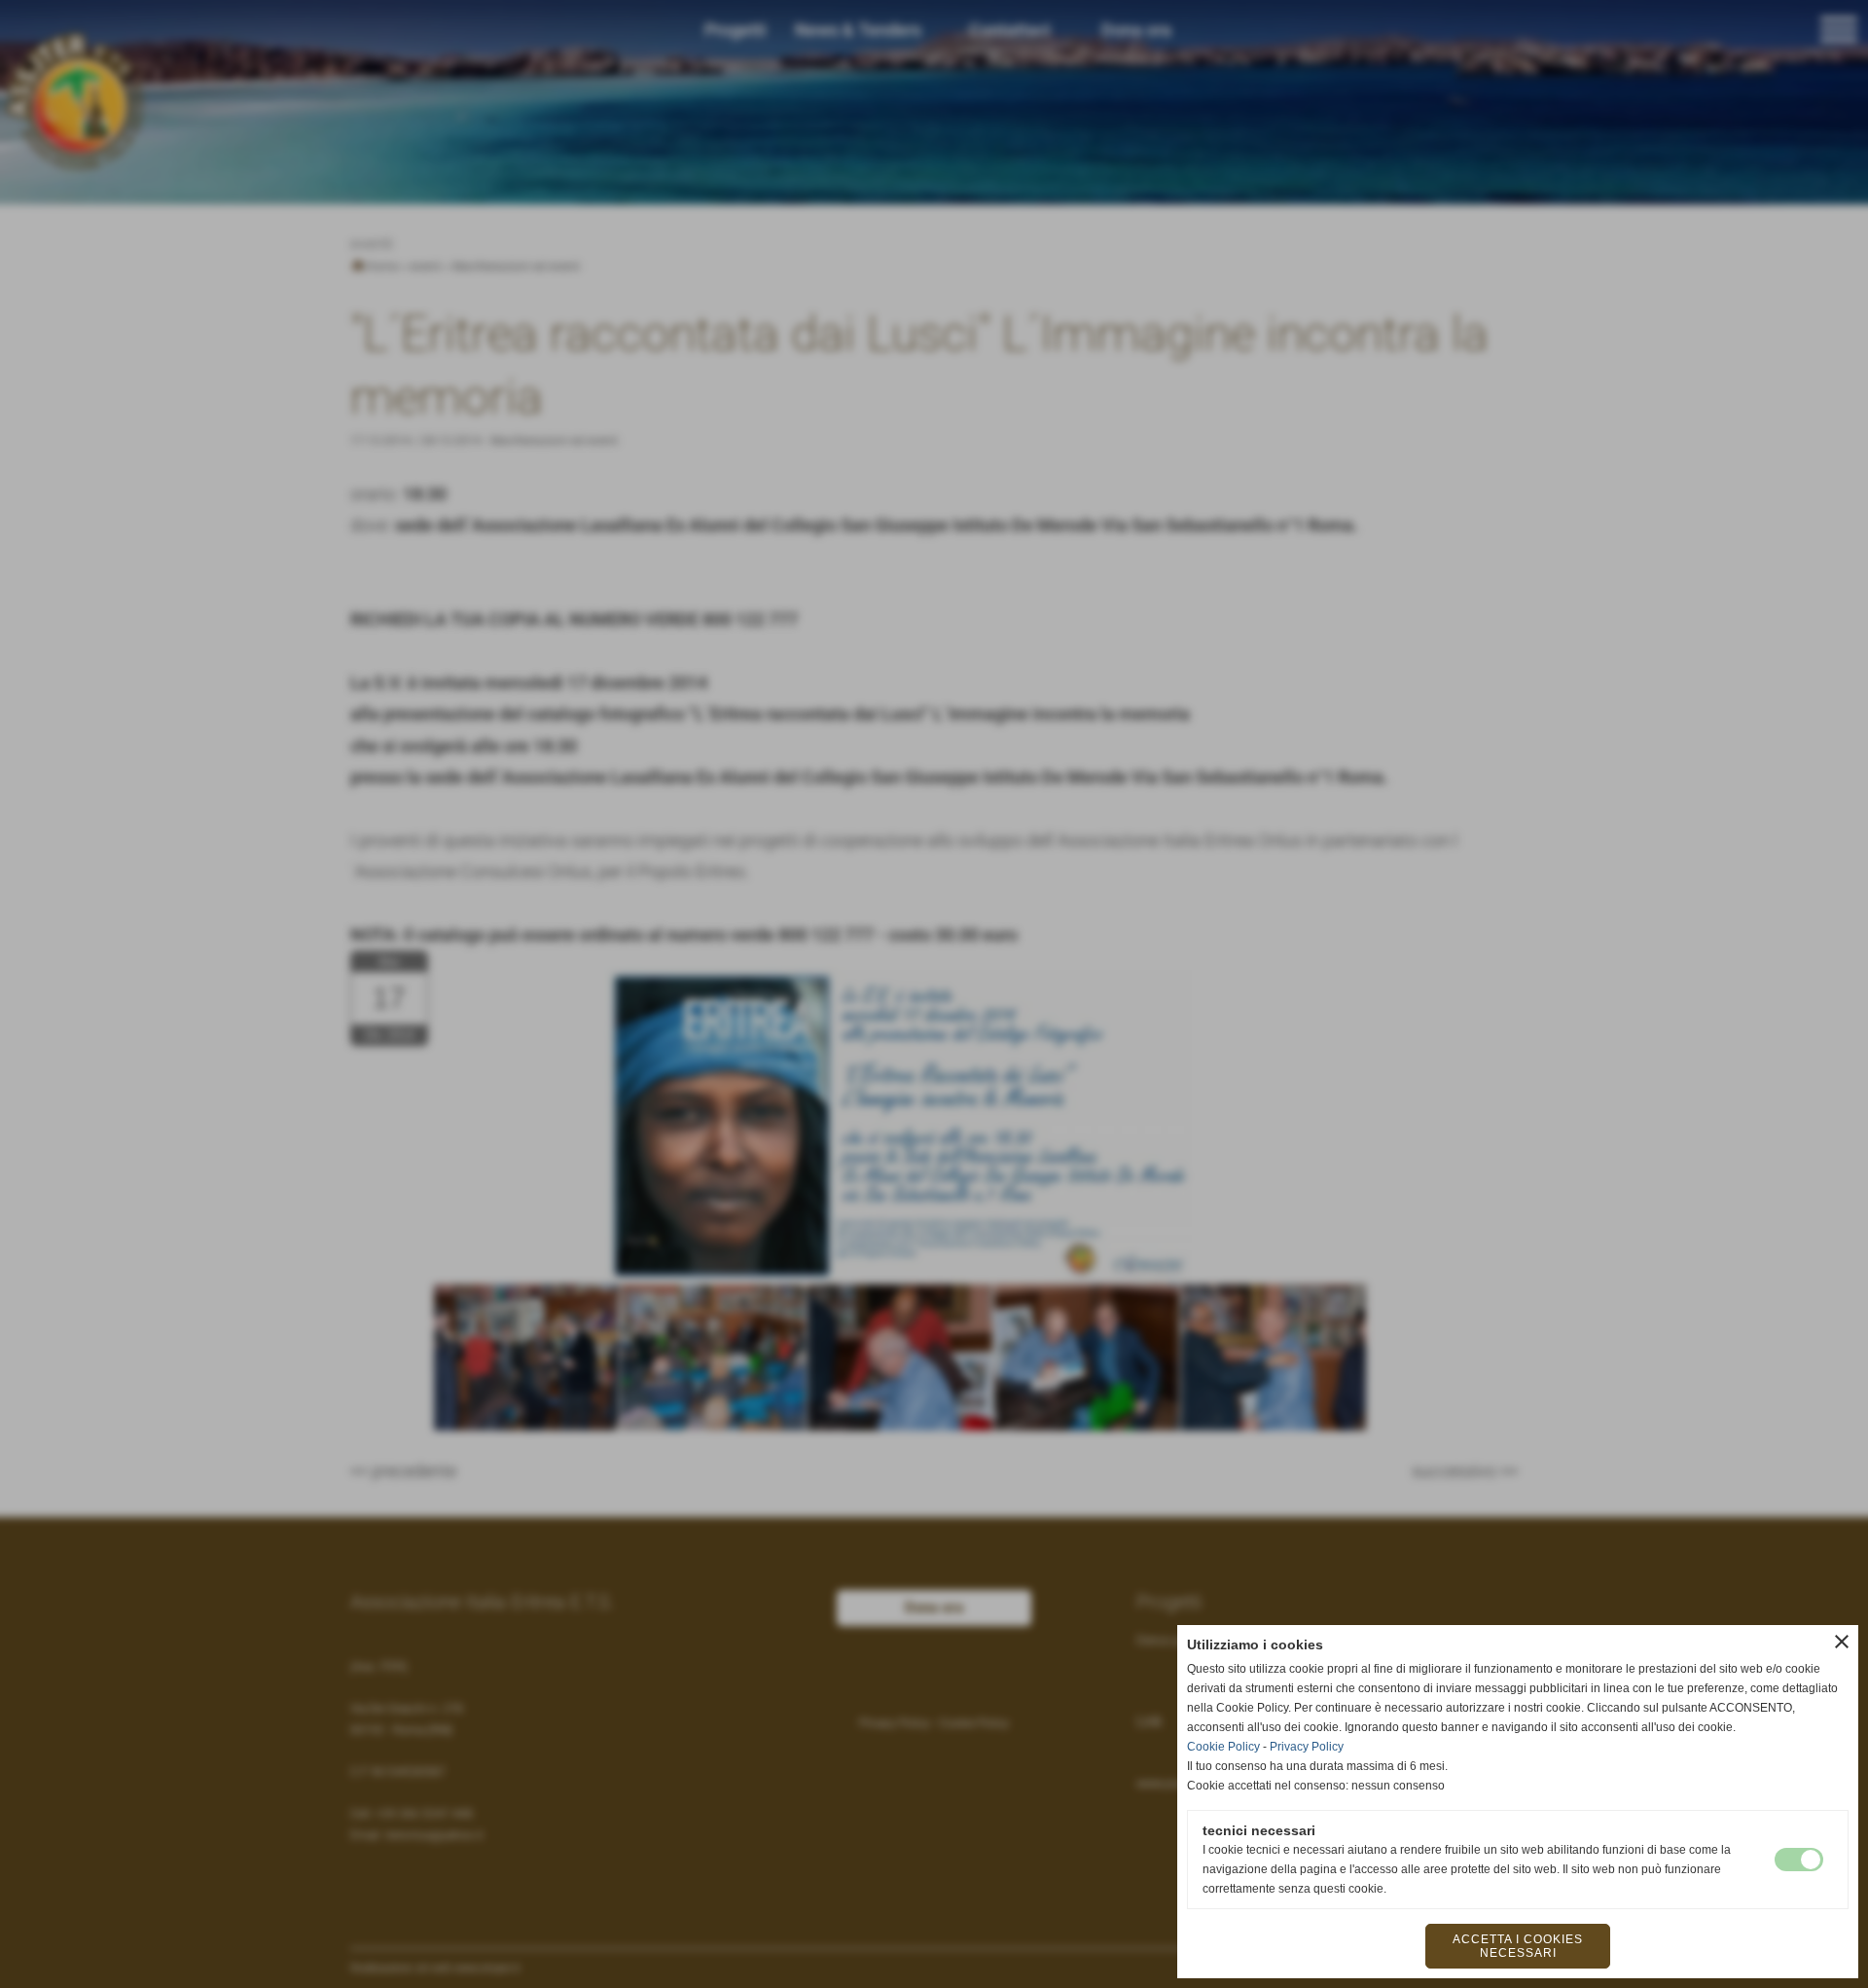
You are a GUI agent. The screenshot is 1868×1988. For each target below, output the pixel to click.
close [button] (1842, 1642)
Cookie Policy (1223, 1747)
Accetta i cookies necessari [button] (1518, 1946)
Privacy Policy (1307, 1747)
